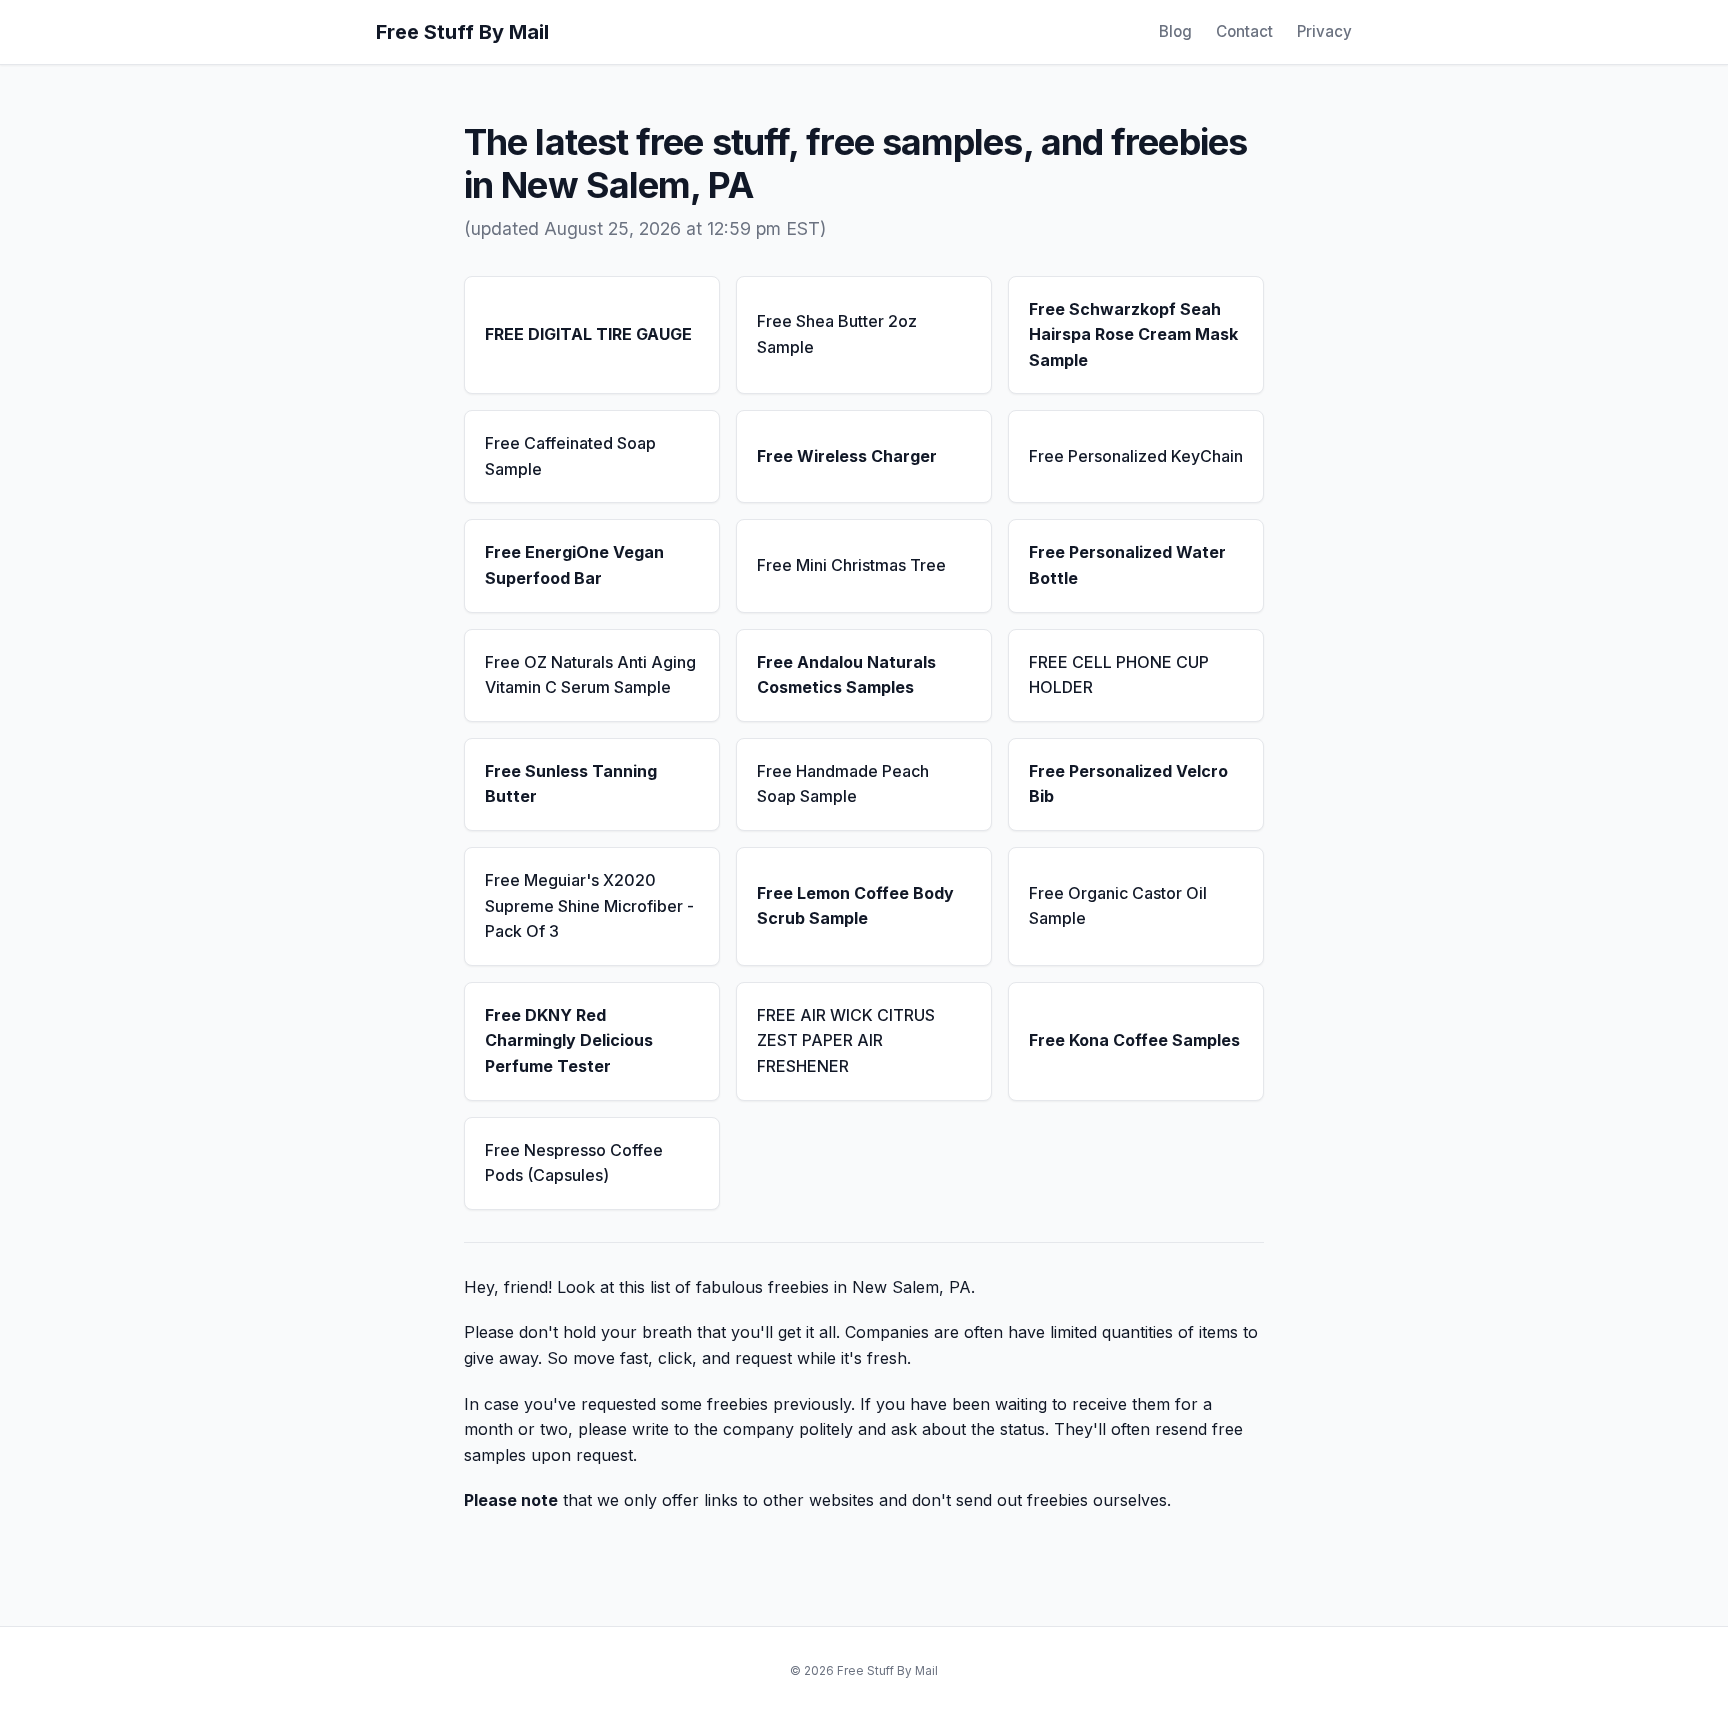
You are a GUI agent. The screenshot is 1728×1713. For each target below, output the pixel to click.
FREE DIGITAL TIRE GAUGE (588, 334)
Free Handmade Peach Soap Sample (843, 784)
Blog (1175, 31)
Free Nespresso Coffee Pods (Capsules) (574, 1163)
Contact (1244, 31)
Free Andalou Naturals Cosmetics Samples (846, 675)
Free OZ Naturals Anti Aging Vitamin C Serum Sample (590, 675)
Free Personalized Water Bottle (1127, 565)
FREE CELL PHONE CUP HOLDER (1119, 675)
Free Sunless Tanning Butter (571, 784)
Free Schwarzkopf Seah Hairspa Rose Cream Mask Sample (1133, 334)
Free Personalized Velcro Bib (1128, 784)
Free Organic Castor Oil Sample (1118, 906)
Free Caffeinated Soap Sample (570, 456)
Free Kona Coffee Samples (1134, 1040)
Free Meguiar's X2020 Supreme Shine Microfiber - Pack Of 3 (589, 905)
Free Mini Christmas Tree (851, 565)
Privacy (1324, 31)
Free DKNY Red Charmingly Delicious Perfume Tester (569, 1040)
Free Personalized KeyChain (1136, 456)
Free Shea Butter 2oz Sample (837, 334)
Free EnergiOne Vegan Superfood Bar (574, 565)
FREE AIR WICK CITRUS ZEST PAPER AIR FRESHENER (846, 1040)
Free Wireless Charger (847, 456)
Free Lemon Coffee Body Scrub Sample (855, 906)
